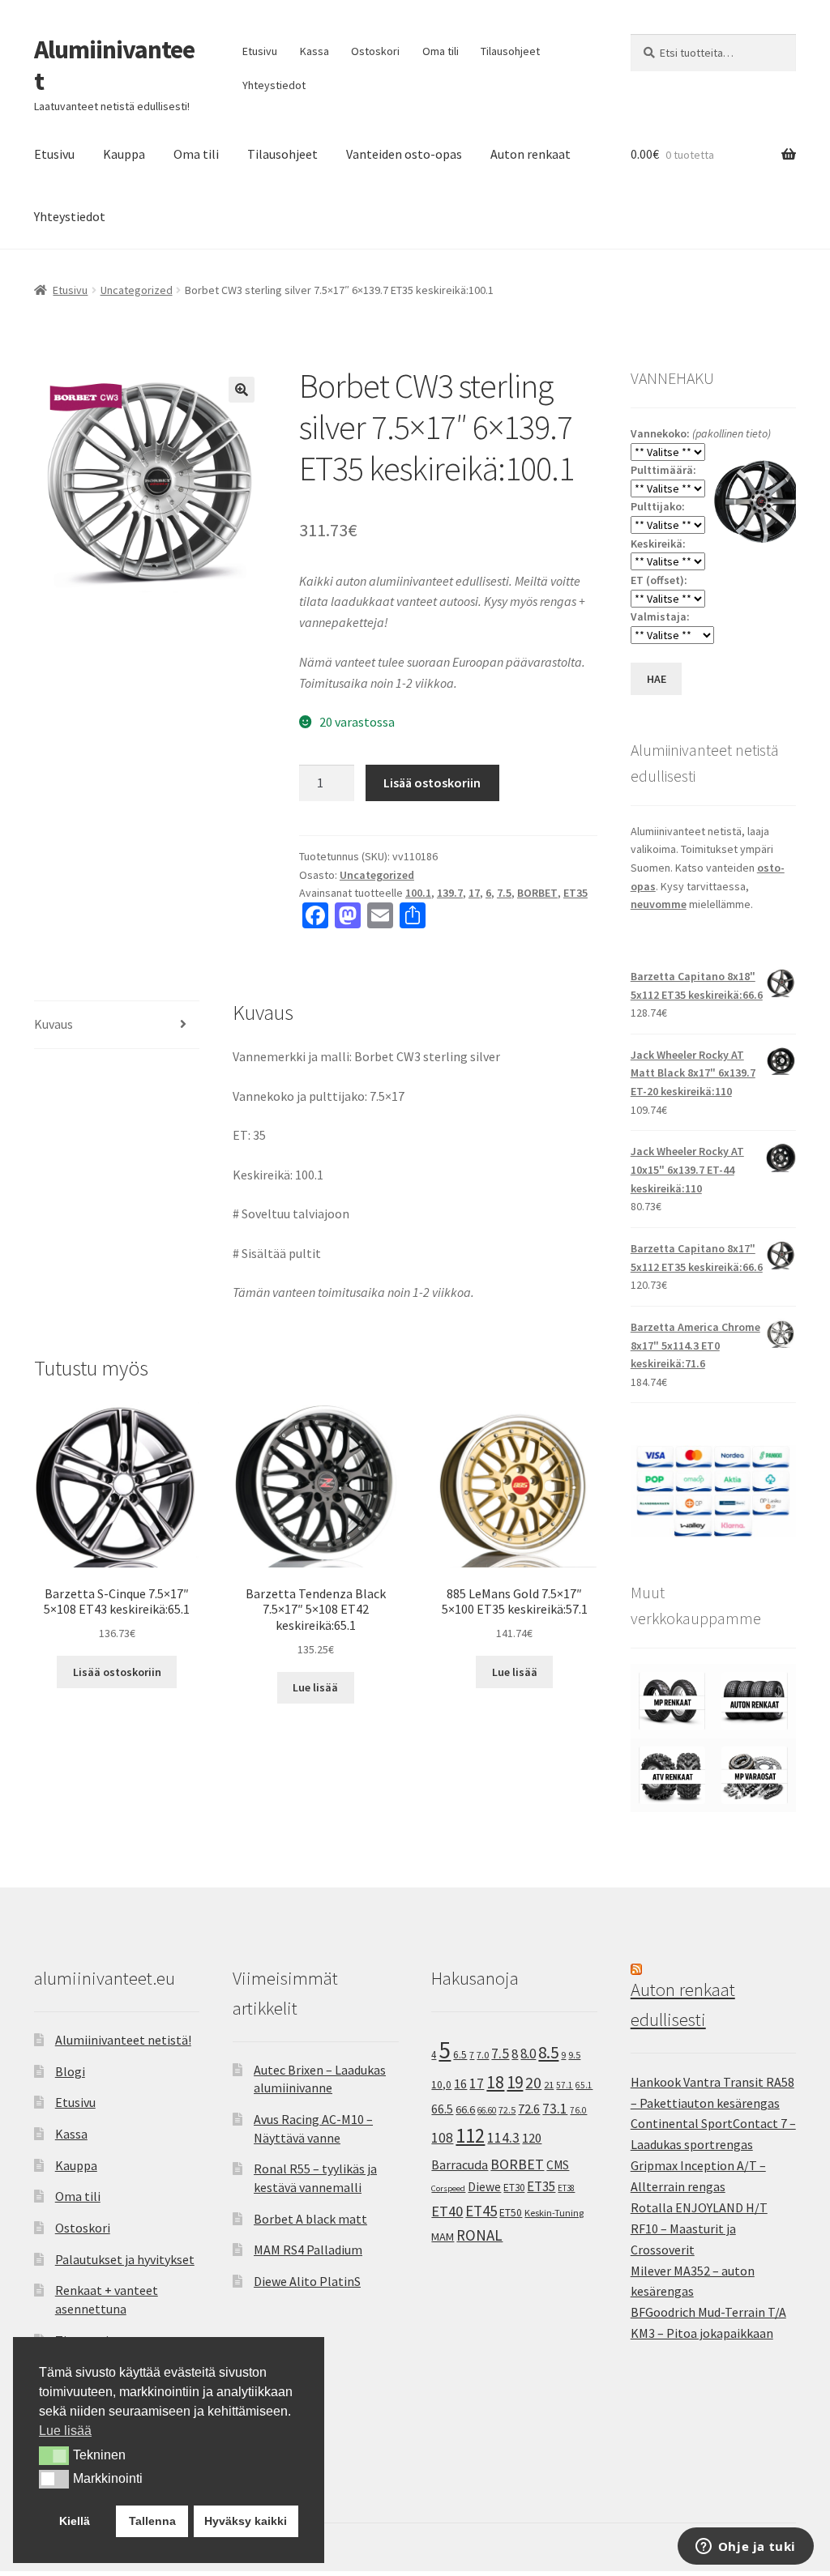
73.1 (555, 2109)
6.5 (460, 2055)
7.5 (504, 893)
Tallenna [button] (152, 2521)
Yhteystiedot (274, 85)
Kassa (314, 51)
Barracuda (460, 2164)
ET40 (447, 2211)
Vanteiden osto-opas (404, 154)
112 (470, 2136)
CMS (558, 2165)
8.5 (548, 2052)
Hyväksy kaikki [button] (246, 2521)
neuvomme (659, 904)
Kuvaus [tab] (53, 1024)
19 (515, 2082)
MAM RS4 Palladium (308, 2250)
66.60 (487, 2110)
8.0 (528, 2054)
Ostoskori (375, 51)
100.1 (418, 893)
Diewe (484, 2187)
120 (532, 2138)
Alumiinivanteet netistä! (123, 2040)
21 (549, 2085)
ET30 (514, 2188)
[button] (242, 390)
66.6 (465, 2109)
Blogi (70, 2071)
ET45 (481, 2211)
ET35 (575, 893)
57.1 (565, 2085)
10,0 (441, 2084)
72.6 (529, 2109)
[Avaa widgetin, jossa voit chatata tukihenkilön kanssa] (745, 2548)
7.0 (483, 2055)
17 (474, 893)
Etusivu (260, 51)
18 (495, 2082)
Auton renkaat (531, 154)
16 (460, 2083)
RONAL (479, 2235)
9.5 (574, 2055)
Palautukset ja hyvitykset (125, 2259)
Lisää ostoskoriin (432, 783)
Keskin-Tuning (554, 2213)
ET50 (511, 2213)
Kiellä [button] (75, 2521)
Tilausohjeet (510, 51)
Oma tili (441, 51)
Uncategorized (137, 290)
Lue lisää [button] (65, 2431)
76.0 (578, 2110)
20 (533, 2083)
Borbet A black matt (310, 2219)
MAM (443, 2237)
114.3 (503, 2138)
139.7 (450, 893)
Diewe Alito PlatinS (307, 2281)
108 (442, 2138)
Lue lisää (315, 1687)
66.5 (442, 2109)
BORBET (537, 893)
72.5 (507, 2110)
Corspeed (448, 2188)
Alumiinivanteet (114, 65)
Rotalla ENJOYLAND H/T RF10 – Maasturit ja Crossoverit (699, 2228)
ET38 (566, 2188)
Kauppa (124, 154)
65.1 (584, 2085)
